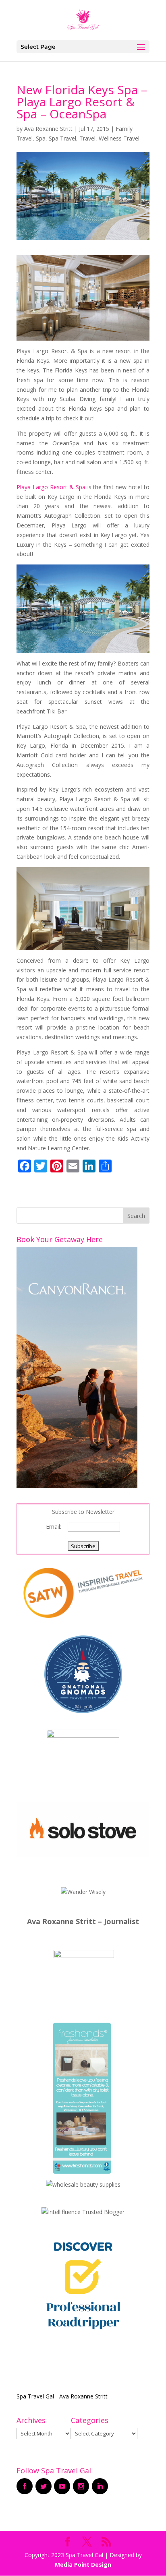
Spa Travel (62, 138)
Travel (87, 138)
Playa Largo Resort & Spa (51, 487)
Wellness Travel (119, 138)
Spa (41, 138)
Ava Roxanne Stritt (48, 129)
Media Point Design (83, 2565)
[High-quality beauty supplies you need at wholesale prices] (83, 2184)
